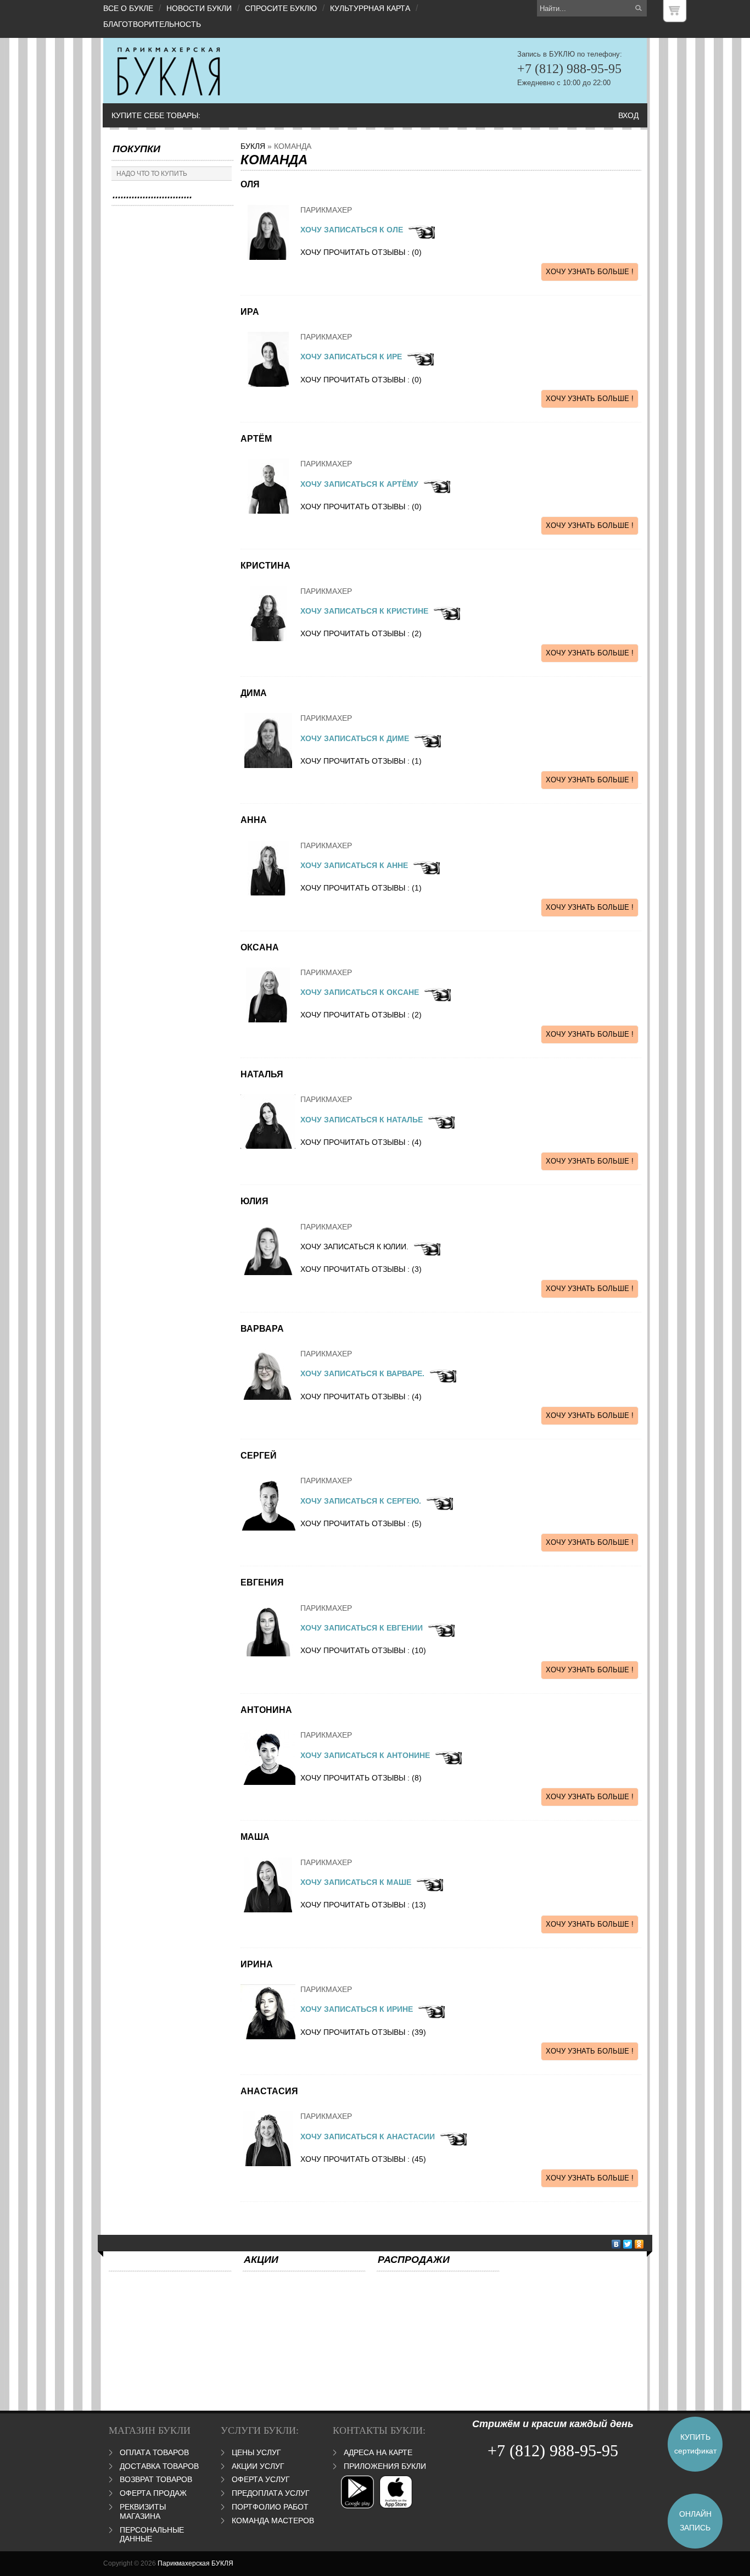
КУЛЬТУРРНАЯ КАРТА (370, 8)
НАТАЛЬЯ (262, 1074)
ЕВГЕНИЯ (262, 1582)
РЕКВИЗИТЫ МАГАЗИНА (143, 2511)
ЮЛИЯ (254, 1201)
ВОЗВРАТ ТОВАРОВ (156, 2479)
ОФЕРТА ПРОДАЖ (153, 2493)
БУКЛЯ (253, 146)
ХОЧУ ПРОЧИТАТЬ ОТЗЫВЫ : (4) (361, 1142)
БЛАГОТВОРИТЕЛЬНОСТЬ (152, 24)
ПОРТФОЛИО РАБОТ (270, 2507)
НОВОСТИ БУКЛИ (199, 8)
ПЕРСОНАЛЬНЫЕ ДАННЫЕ (152, 2535)
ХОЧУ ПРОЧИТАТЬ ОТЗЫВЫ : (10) (363, 1650)
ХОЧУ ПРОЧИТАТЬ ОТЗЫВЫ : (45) (363, 2159)
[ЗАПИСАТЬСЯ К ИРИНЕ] (431, 2016)
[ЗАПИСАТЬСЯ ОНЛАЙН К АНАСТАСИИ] (421, 237)
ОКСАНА (260, 947)
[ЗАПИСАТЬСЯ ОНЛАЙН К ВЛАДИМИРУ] (427, 1254)
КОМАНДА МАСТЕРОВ (273, 2521)
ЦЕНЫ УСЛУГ (256, 2452)
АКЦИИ (261, 2260)
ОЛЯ (250, 184)
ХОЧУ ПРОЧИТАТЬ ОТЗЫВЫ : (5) (361, 1523)
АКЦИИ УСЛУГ (258, 2466)
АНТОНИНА (266, 1710)
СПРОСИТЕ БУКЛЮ (281, 8)
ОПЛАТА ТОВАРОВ (154, 2452)
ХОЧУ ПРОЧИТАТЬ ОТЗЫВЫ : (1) (361, 761)
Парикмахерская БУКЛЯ (195, 2563)
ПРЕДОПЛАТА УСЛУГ (271, 2493)
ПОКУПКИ (136, 149)
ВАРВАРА (262, 1329)
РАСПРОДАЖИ (414, 2260)
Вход (628, 115)
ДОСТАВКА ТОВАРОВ (159, 2466)
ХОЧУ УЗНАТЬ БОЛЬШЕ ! (590, 272)
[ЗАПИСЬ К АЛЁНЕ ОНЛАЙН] (429, 1889)
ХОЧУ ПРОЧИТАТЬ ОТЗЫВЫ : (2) (361, 633)
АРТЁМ (256, 439)
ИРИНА (257, 1964)
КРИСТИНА (265, 566)
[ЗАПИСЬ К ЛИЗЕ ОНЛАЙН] (448, 1762)
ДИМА (254, 693)
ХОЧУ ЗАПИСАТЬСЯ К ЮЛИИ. (354, 1247)
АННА (254, 820)
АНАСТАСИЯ (269, 2091)
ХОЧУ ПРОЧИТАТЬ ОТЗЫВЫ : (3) (361, 1269)
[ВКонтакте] (616, 2244)
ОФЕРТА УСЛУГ (261, 2479)
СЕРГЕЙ (259, 1456)
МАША (255, 1837)
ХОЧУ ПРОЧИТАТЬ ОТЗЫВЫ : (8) (361, 1778)
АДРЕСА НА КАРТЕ (378, 2452)
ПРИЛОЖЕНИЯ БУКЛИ (385, 2466)
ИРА (250, 312)
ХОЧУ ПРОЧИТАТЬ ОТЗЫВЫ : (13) (363, 1905)
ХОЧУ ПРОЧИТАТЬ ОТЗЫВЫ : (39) (363, 2032)
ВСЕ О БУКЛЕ (128, 8)
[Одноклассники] (639, 2244)
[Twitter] (628, 2244)
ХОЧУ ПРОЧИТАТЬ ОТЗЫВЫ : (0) (361, 252)
